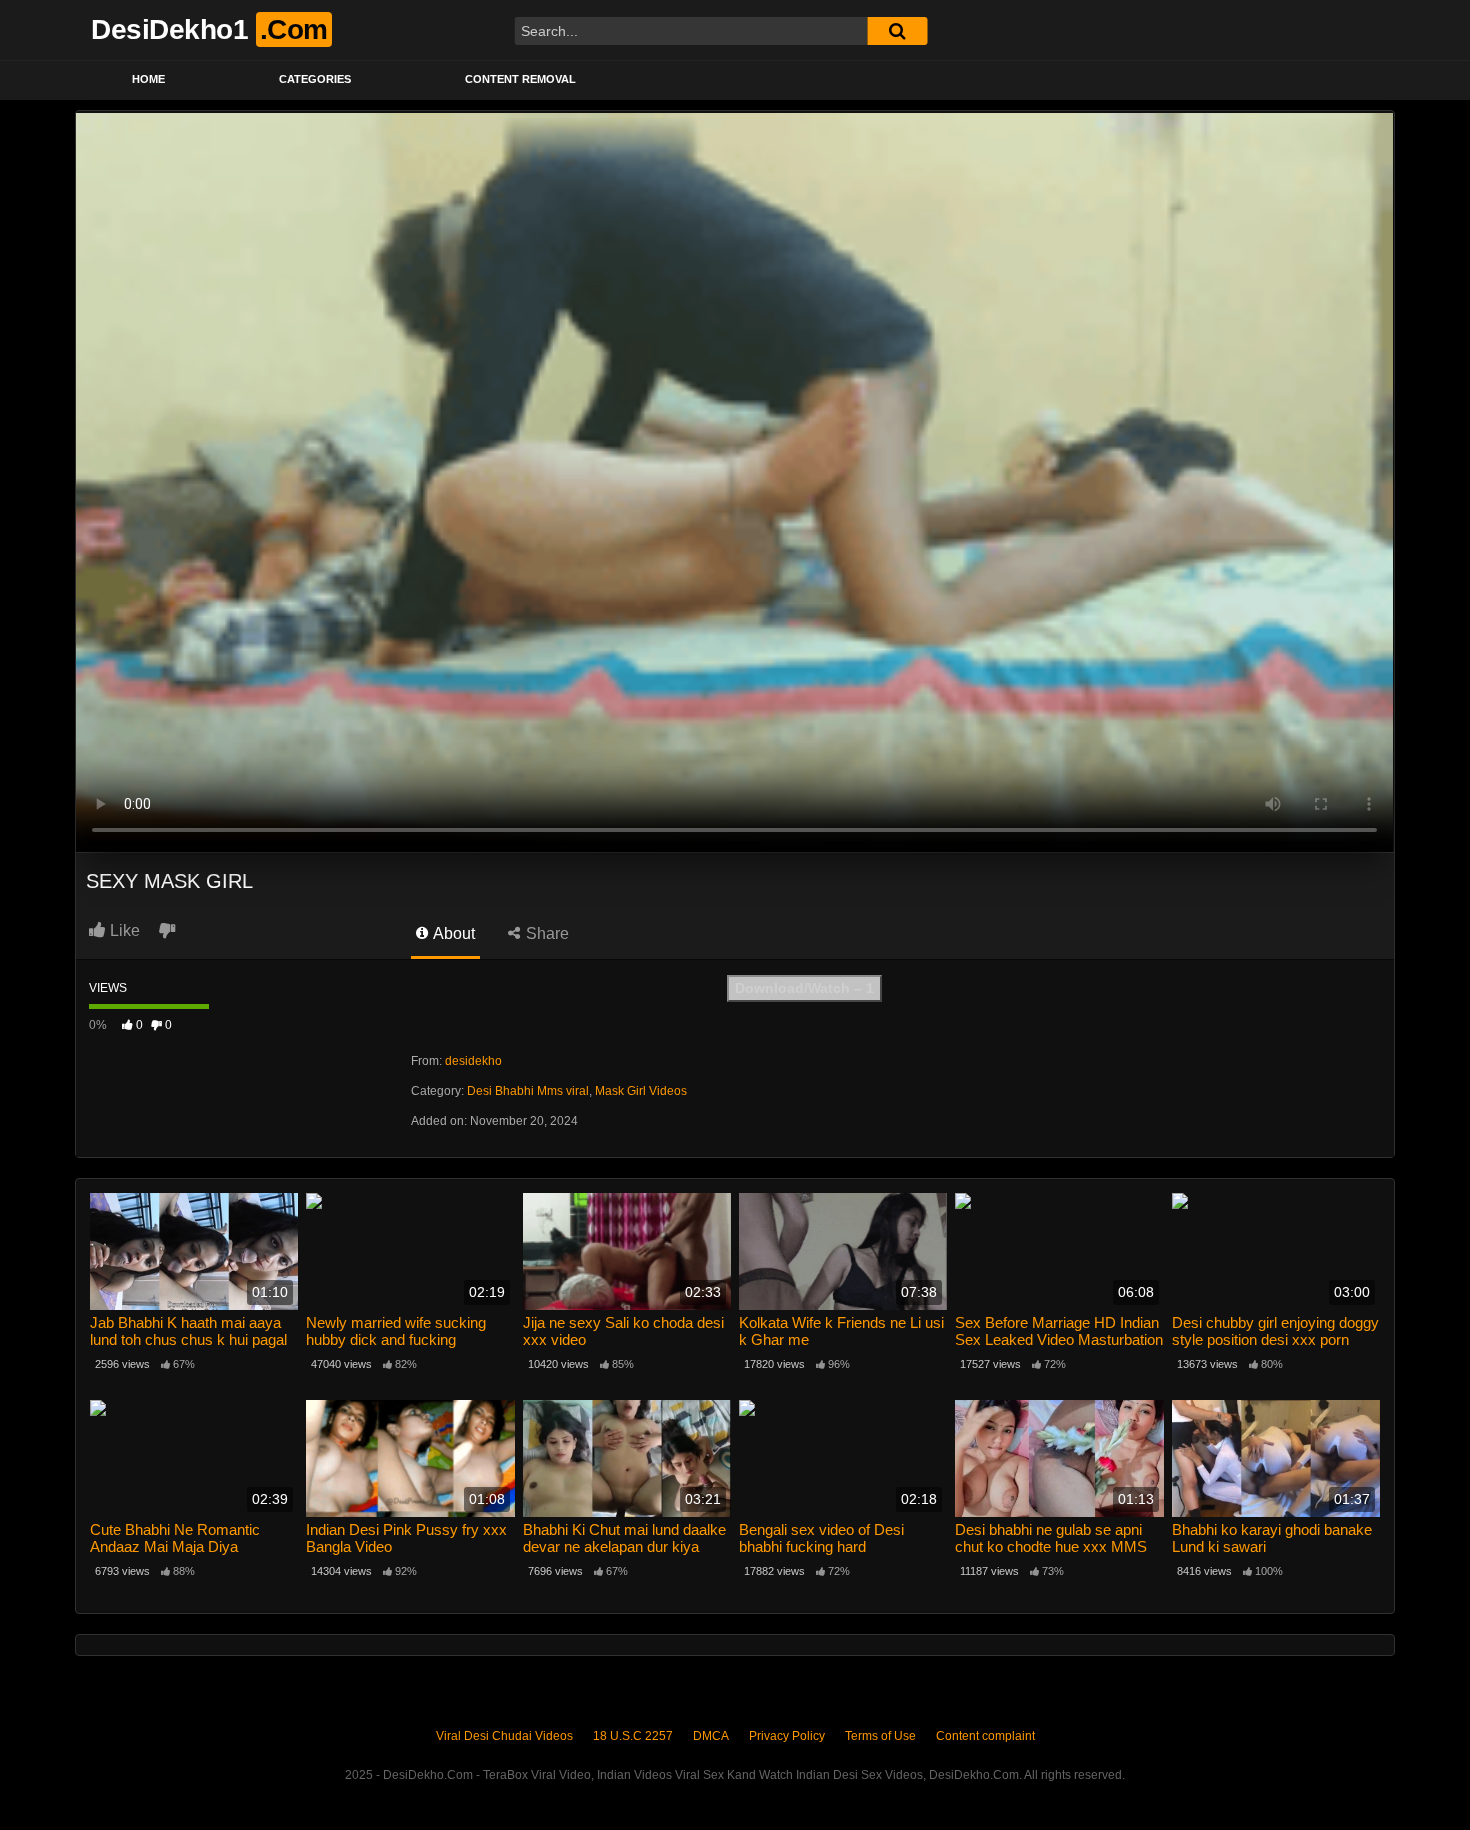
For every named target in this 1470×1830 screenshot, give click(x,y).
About (452, 933)
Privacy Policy (787, 1736)
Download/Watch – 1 (804, 988)
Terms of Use (880, 1736)
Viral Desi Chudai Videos (504, 1736)
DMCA (711, 1736)
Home (148, 79)
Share (545, 933)
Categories (315, 79)
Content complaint (985, 1736)
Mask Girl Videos (641, 1091)
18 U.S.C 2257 (633, 1736)
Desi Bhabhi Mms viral (528, 1091)
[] (897, 31)
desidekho (473, 1061)
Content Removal (520, 79)
